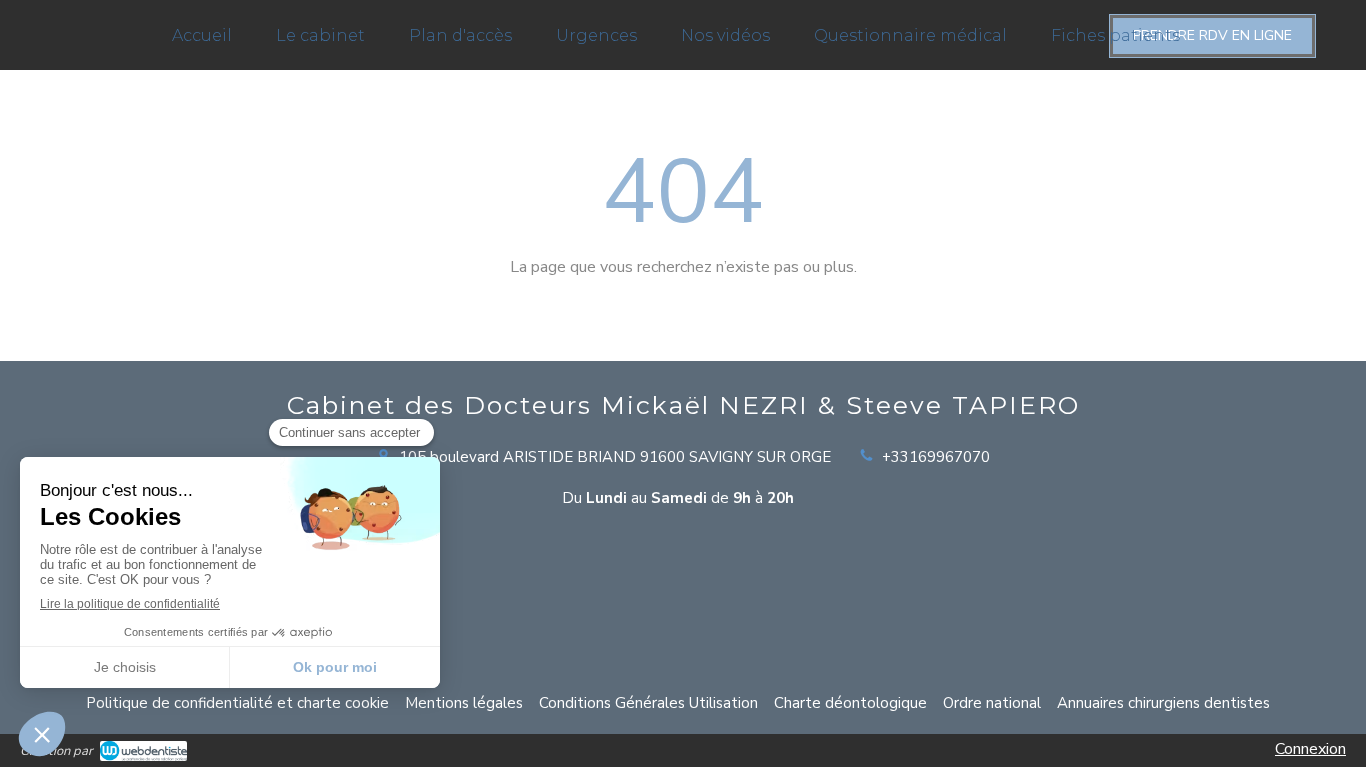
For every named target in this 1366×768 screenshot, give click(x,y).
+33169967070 (936, 457)
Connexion (1310, 749)
